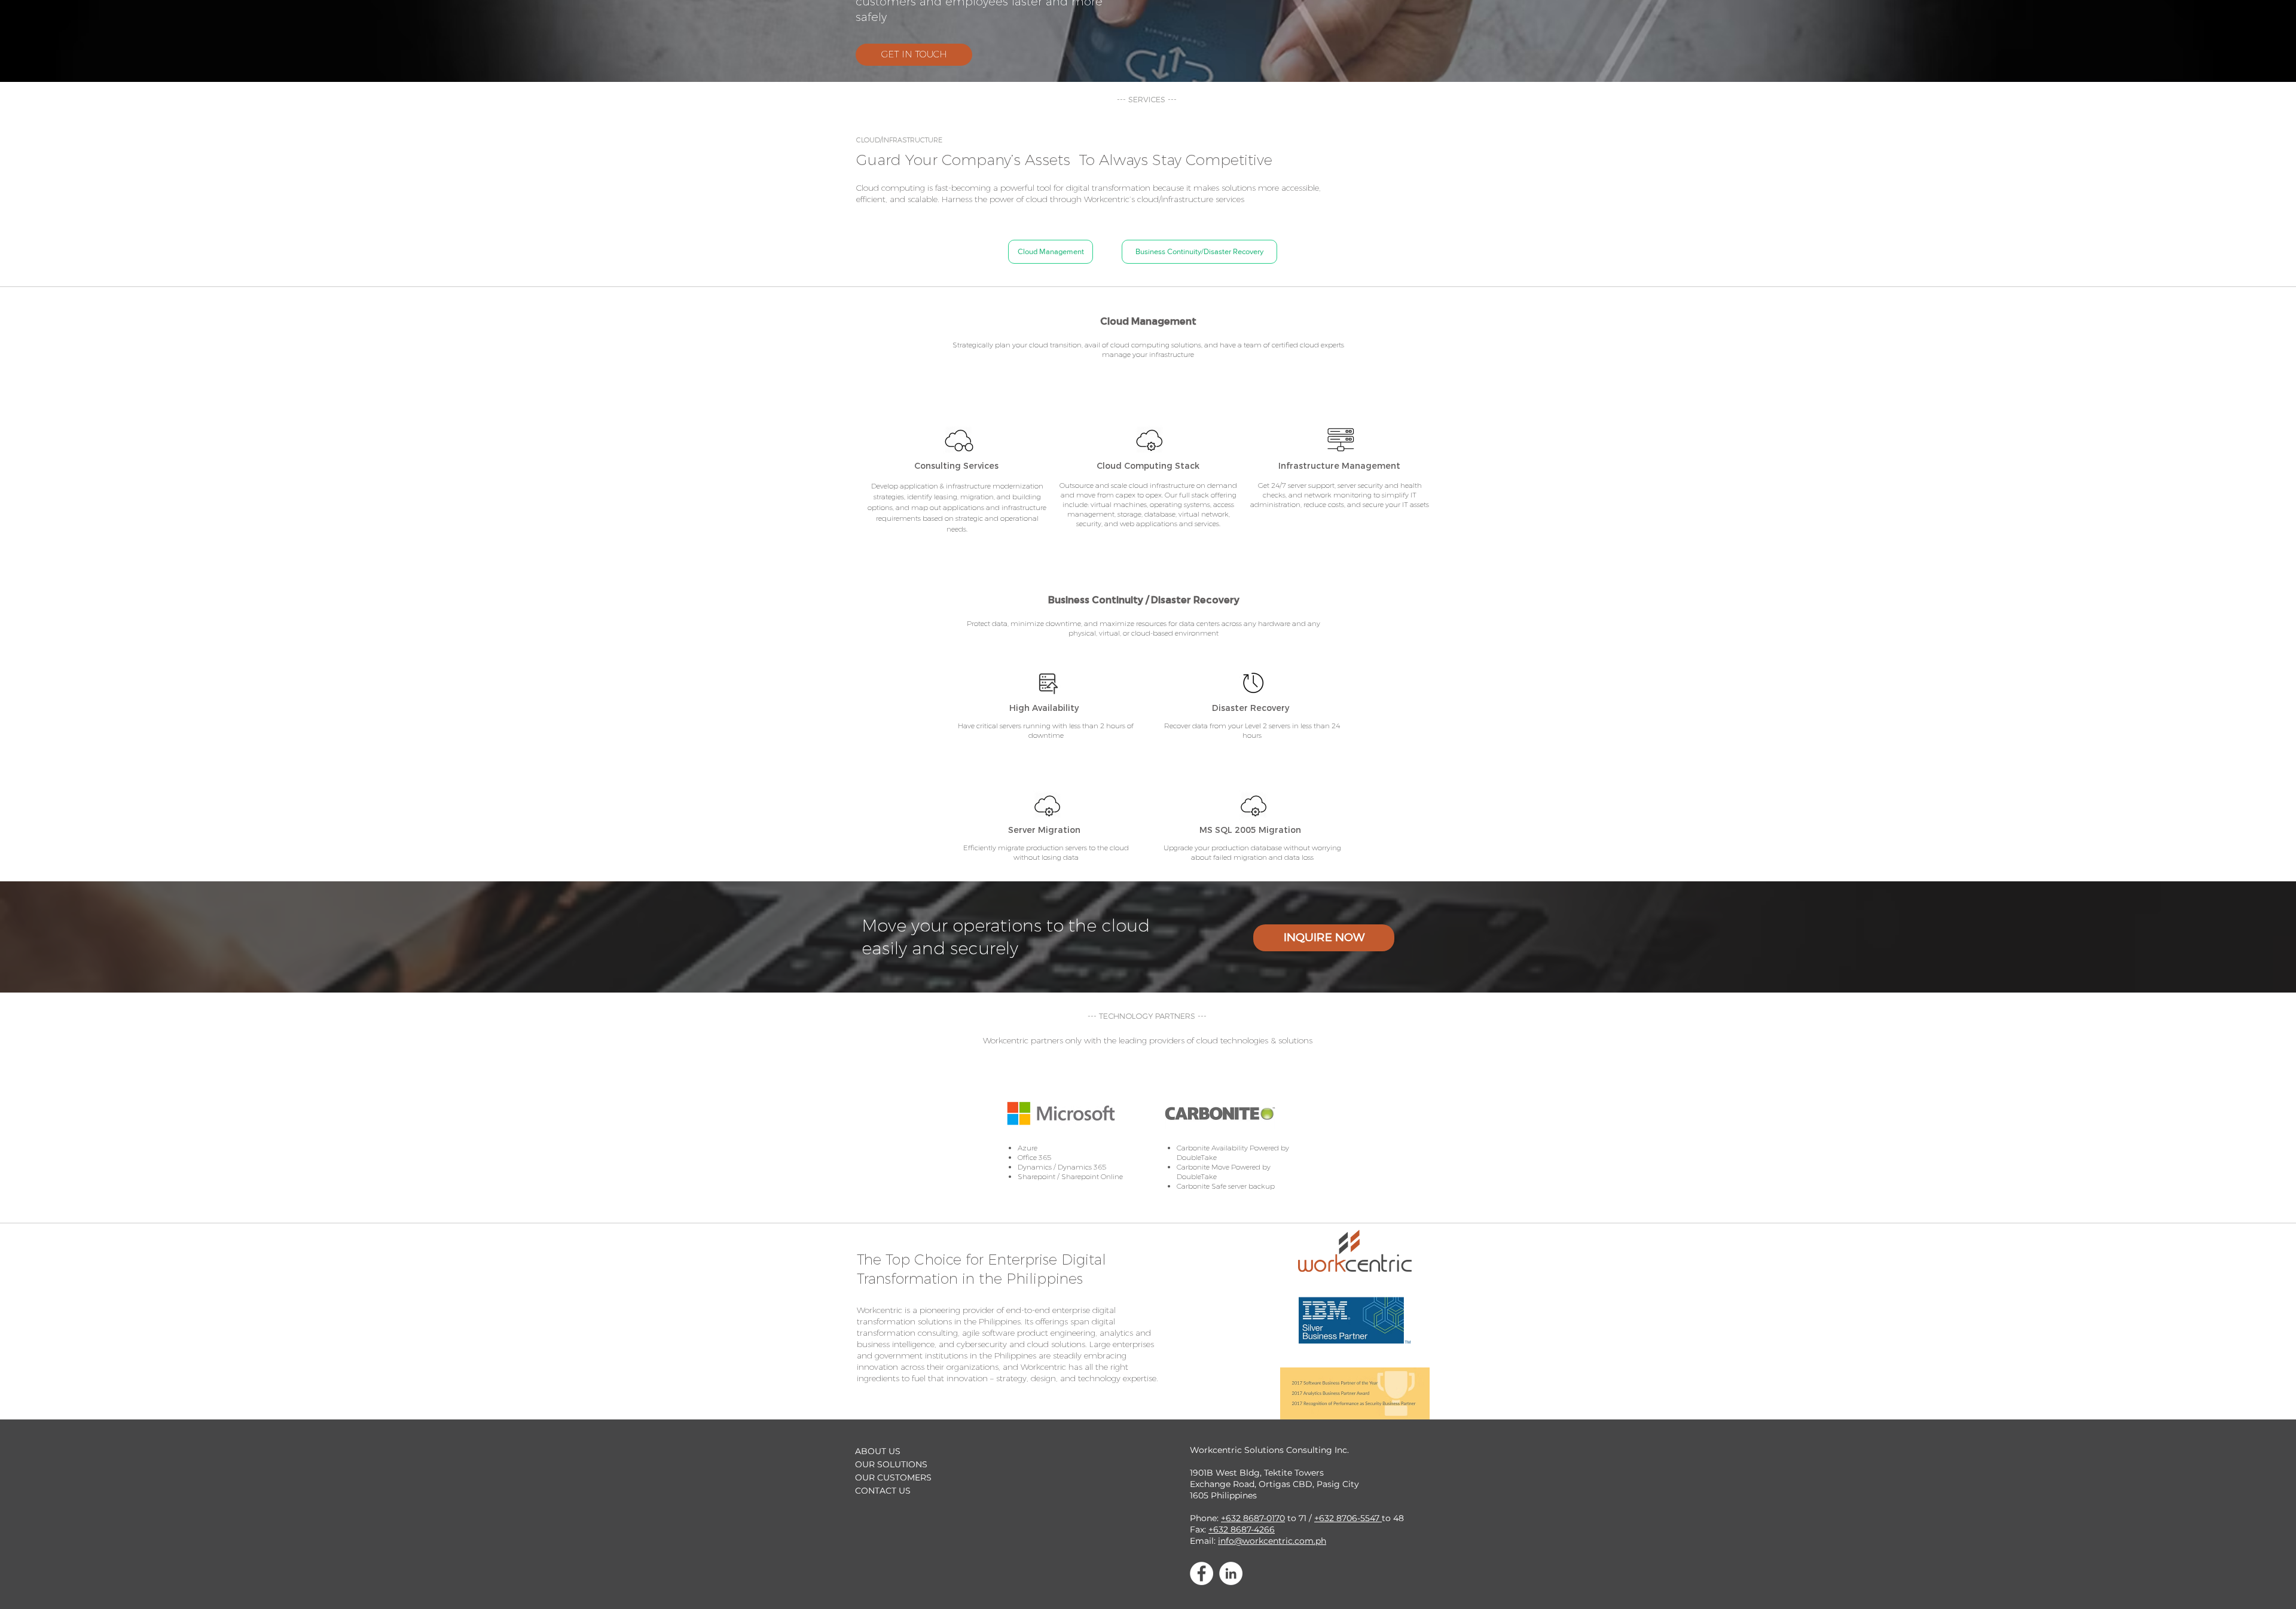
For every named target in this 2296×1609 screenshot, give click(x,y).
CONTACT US (883, 1491)
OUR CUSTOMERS (893, 1477)
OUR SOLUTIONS (891, 1464)
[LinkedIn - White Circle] (1231, 1573)
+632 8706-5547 (1348, 1518)
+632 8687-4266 (1242, 1529)
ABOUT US (878, 1451)
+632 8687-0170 (1253, 1518)
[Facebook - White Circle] (1202, 1573)
